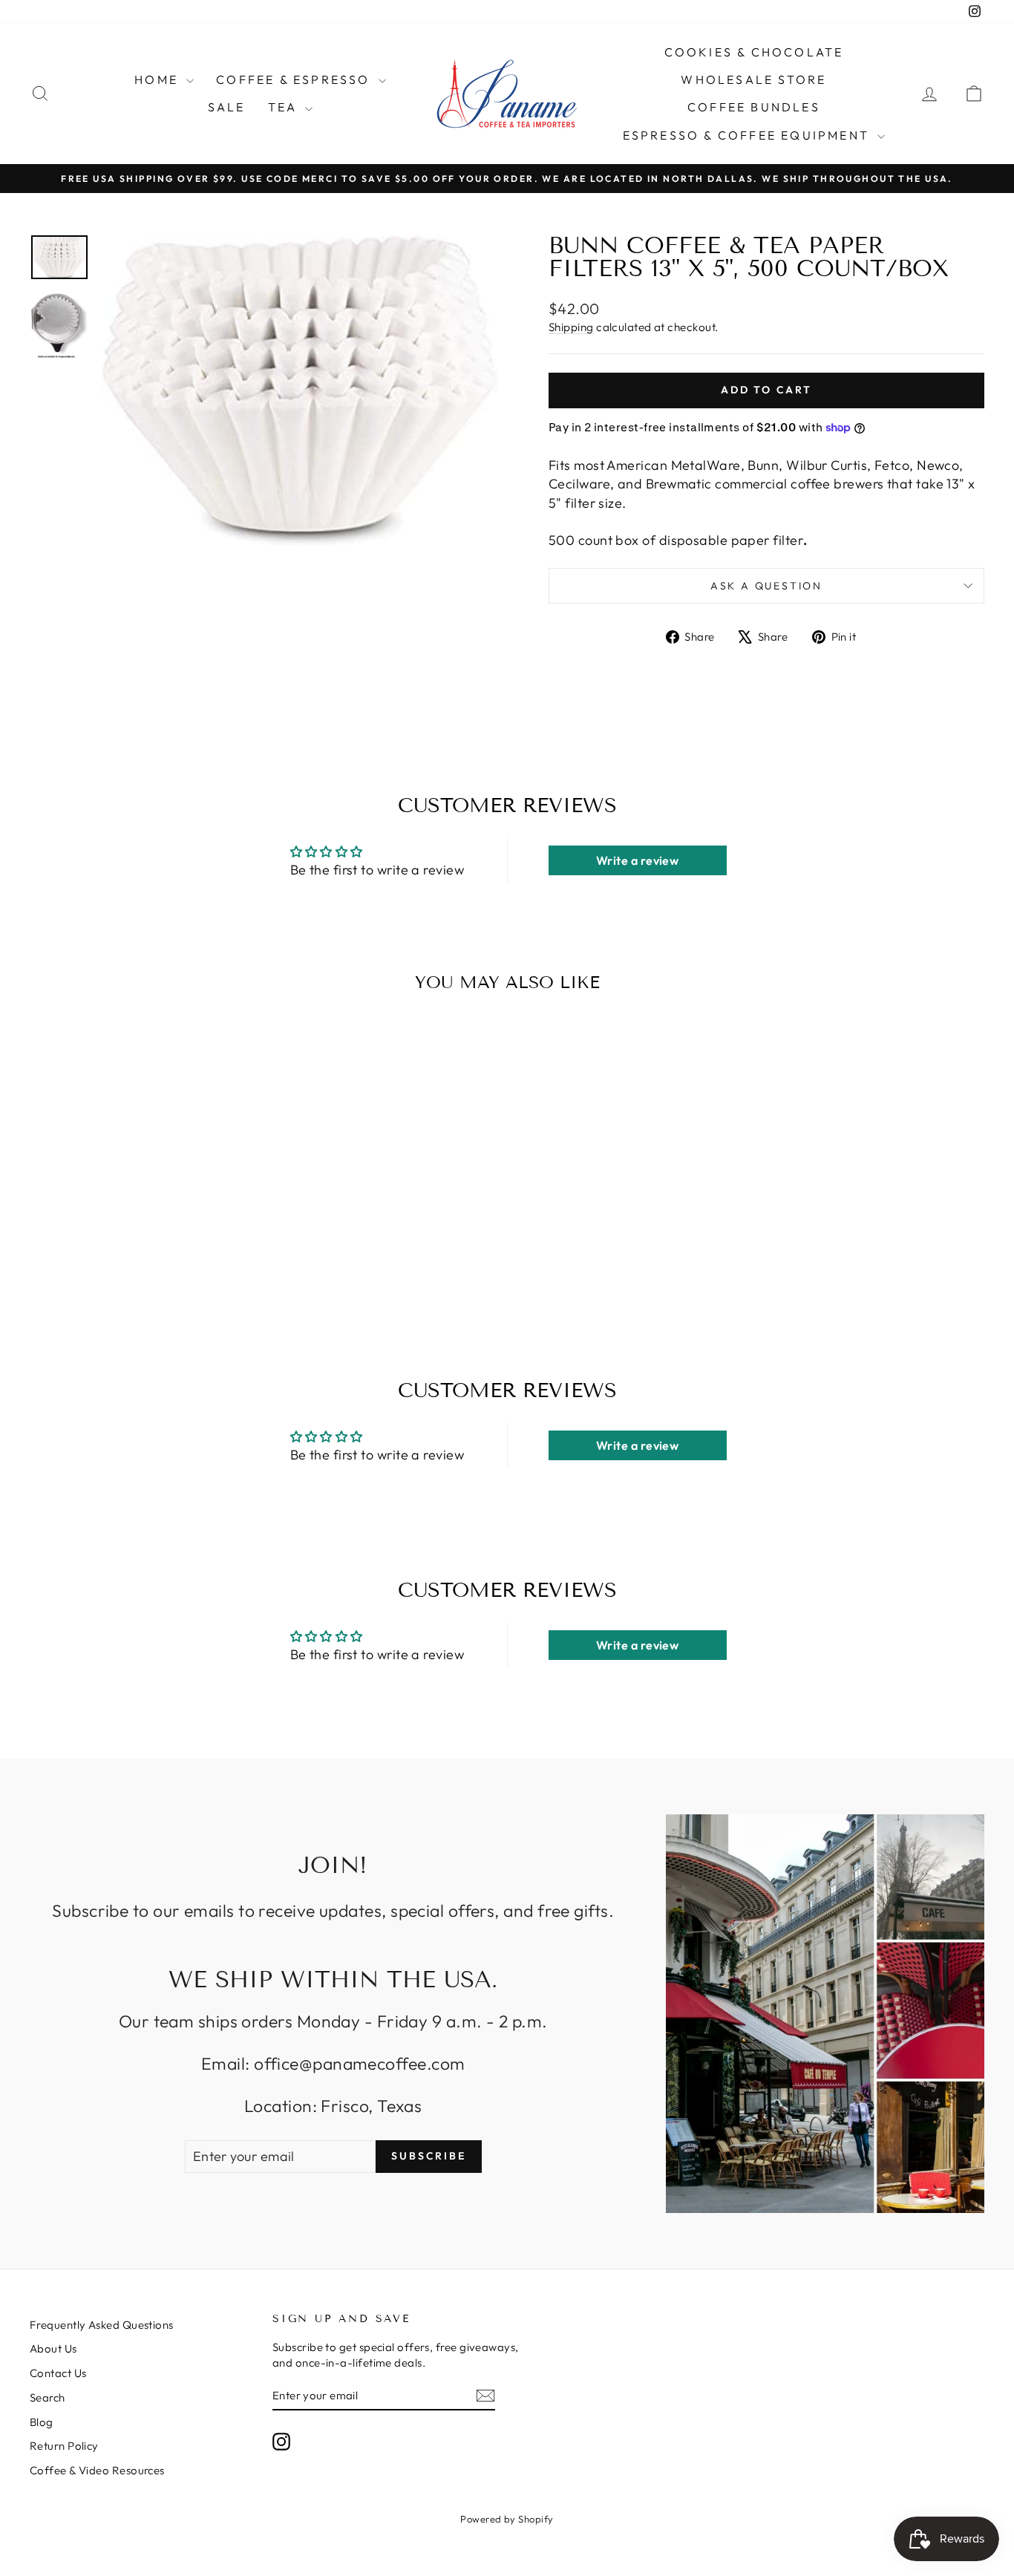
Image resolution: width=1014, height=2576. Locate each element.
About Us (53, 2348)
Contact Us (58, 2373)
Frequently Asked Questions (102, 2325)
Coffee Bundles (754, 107)
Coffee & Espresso (295, 79)
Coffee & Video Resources (97, 2470)
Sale (227, 107)
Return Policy (64, 2446)
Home (158, 79)
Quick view (143, 1189)
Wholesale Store (753, 79)
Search (48, 2397)
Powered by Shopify (507, 2519)
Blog (42, 2422)
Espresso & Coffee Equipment (749, 135)
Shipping (571, 327)
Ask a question (766, 586)
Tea (285, 107)
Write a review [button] (637, 860)
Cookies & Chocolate (754, 52)
